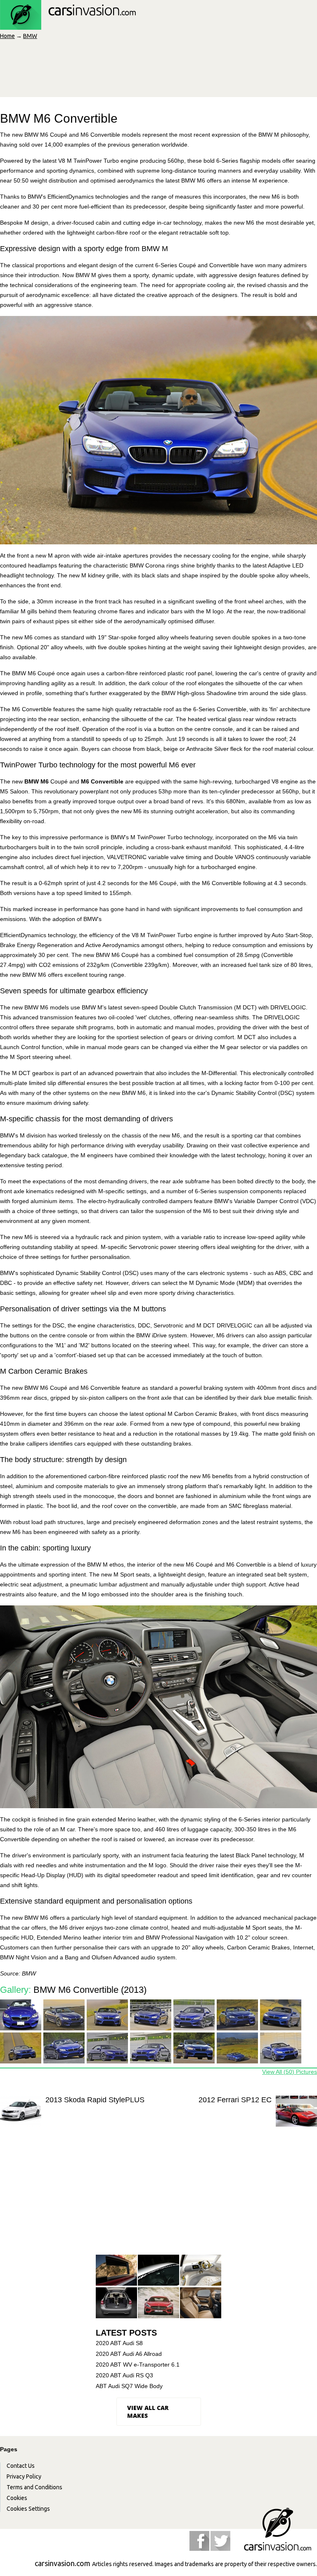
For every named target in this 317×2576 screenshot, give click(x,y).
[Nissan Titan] (116, 2271)
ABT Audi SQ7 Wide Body (129, 2386)
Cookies (17, 2498)
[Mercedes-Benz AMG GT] (158, 2303)
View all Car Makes (148, 2412)
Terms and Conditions (34, 2487)
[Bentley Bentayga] (201, 2303)
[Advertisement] (158, 2199)
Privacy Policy (24, 2476)
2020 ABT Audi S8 (119, 2343)
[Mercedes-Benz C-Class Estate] (116, 2303)
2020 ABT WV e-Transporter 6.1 (138, 2365)
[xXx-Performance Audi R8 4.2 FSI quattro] (158, 2271)
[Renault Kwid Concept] (201, 2271)
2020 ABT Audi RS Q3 (124, 2375)
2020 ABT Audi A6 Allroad (129, 2354)
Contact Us (21, 2466)
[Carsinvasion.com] (68, 25)
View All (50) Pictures (290, 2072)
